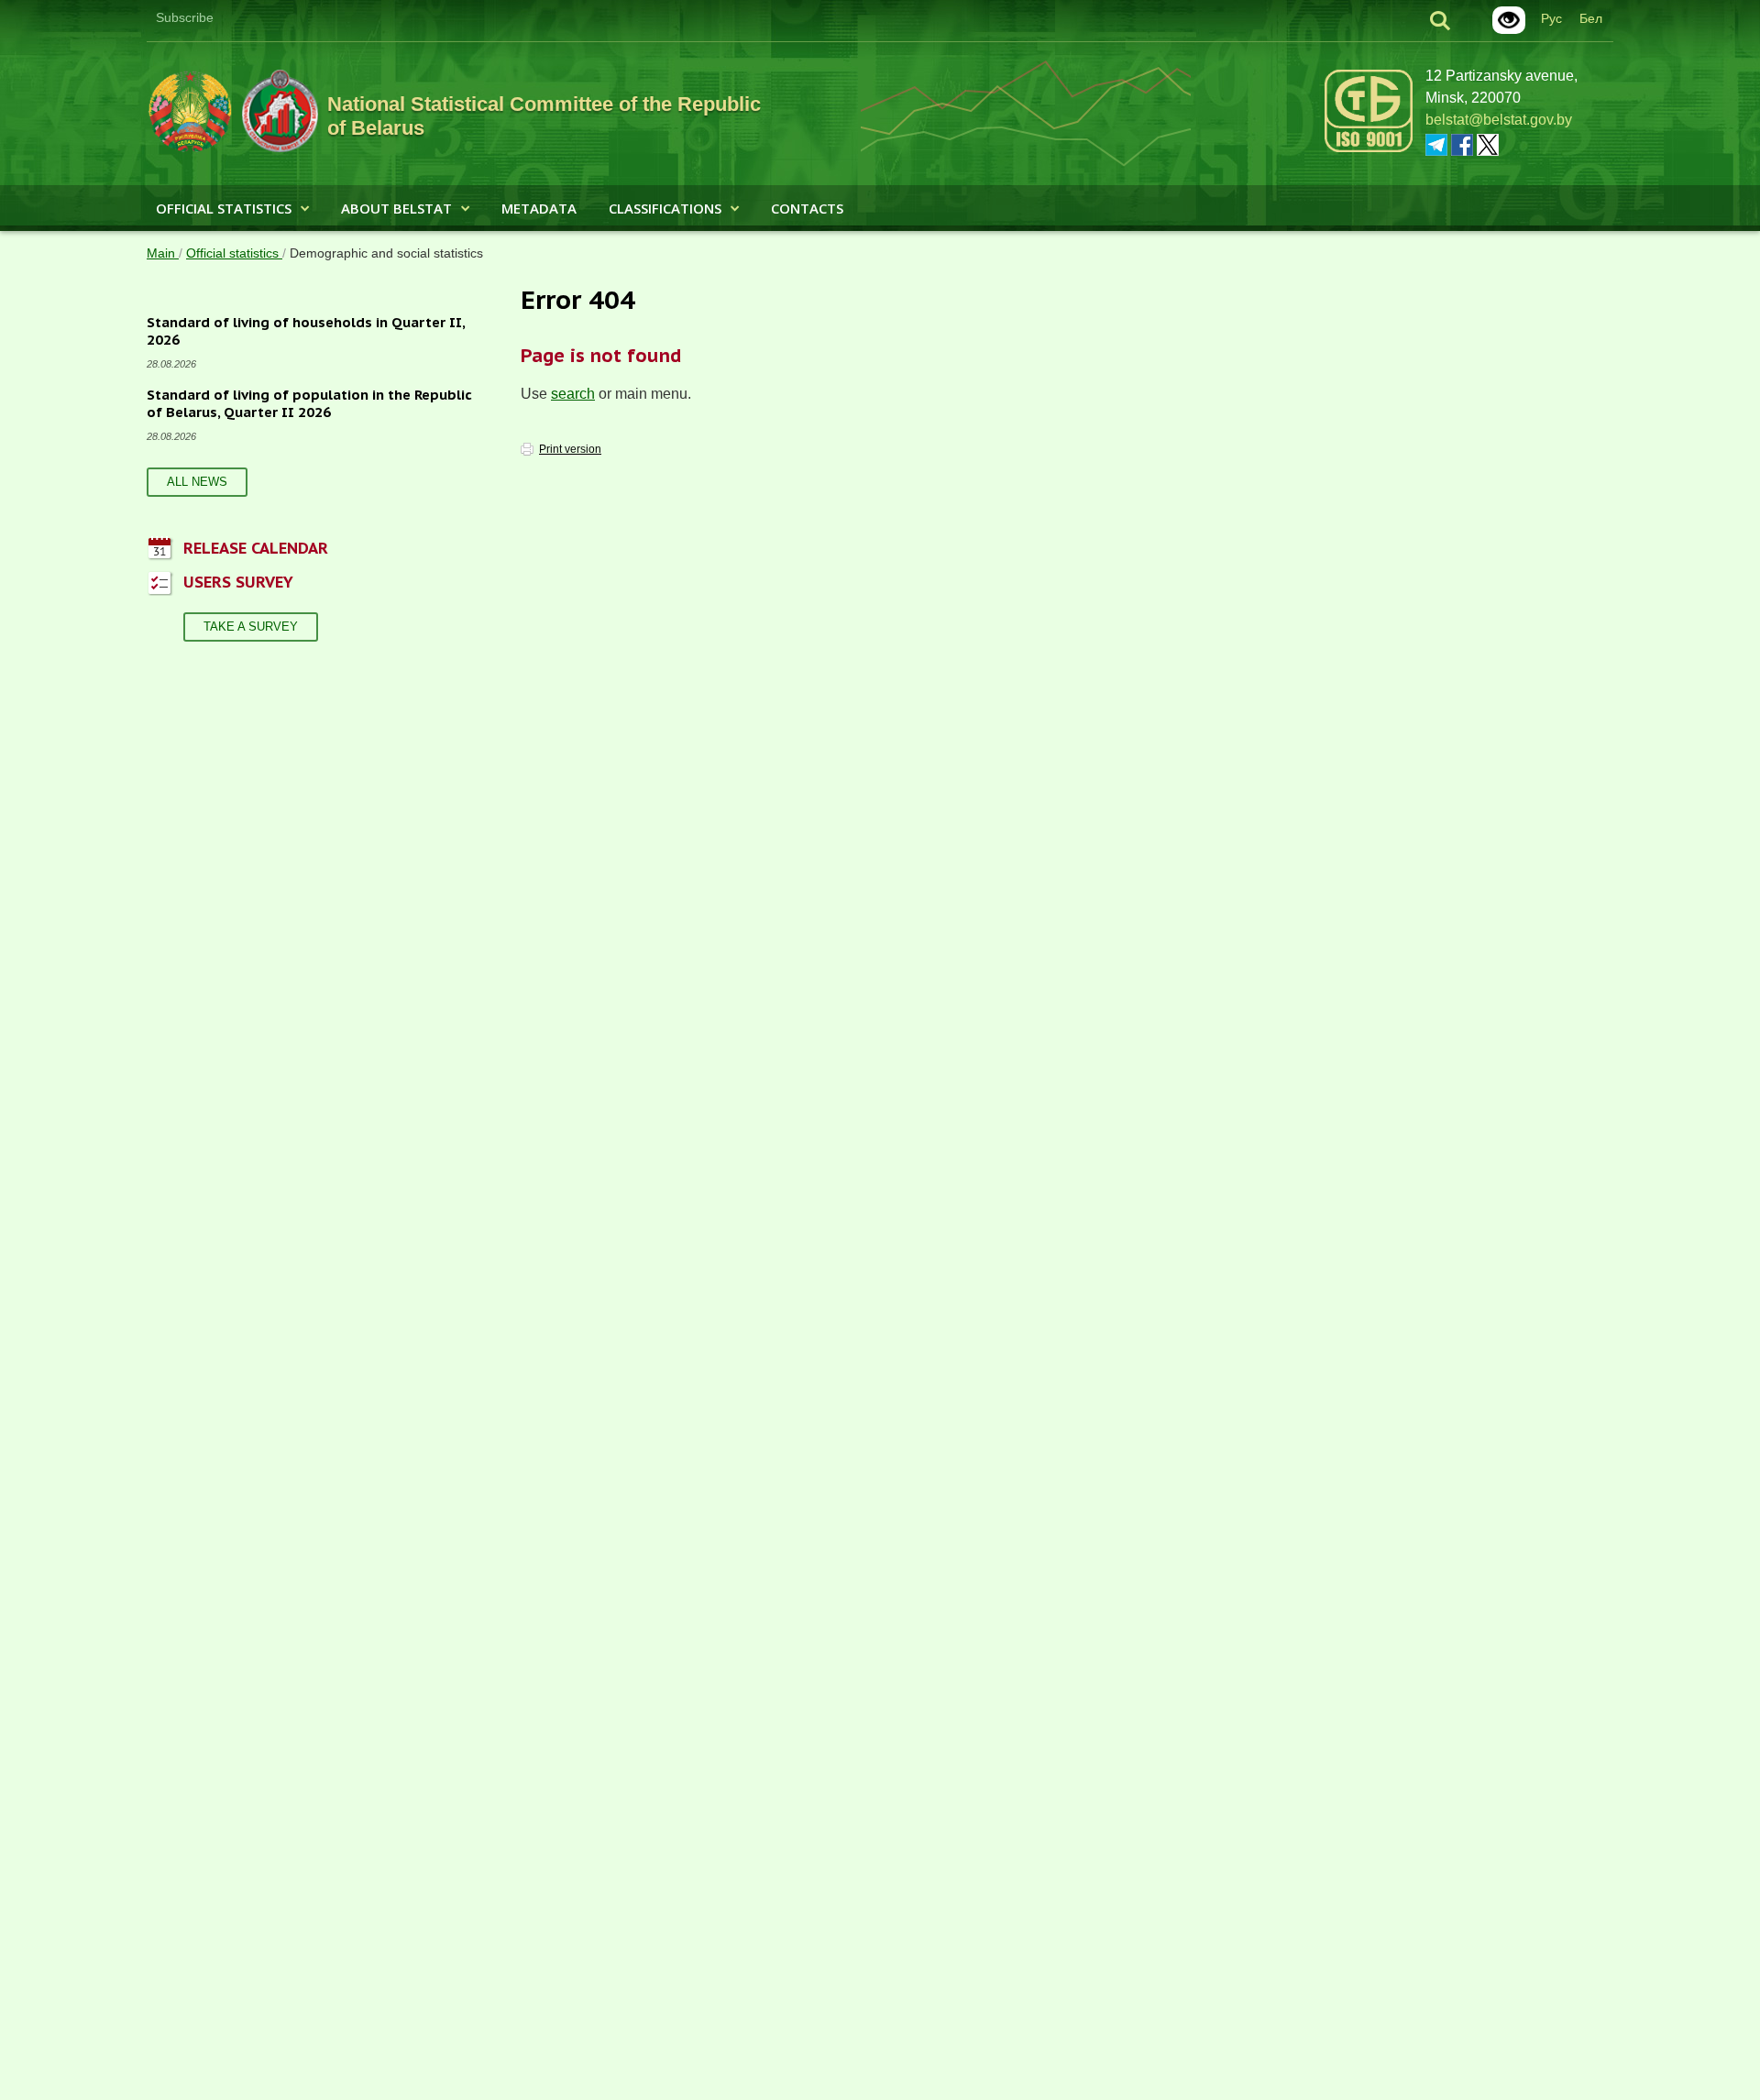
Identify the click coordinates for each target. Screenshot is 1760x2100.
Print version (570, 449)
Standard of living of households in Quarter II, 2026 (306, 331)
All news (197, 482)
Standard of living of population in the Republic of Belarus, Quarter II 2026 (309, 404)
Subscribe (185, 17)
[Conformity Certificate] (1369, 149)
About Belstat (396, 208)
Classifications (665, 208)
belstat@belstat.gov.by (1499, 120)
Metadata (539, 208)
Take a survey (251, 627)
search (573, 394)
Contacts (807, 208)
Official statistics (224, 208)
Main (163, 253)
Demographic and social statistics (386, 253)
